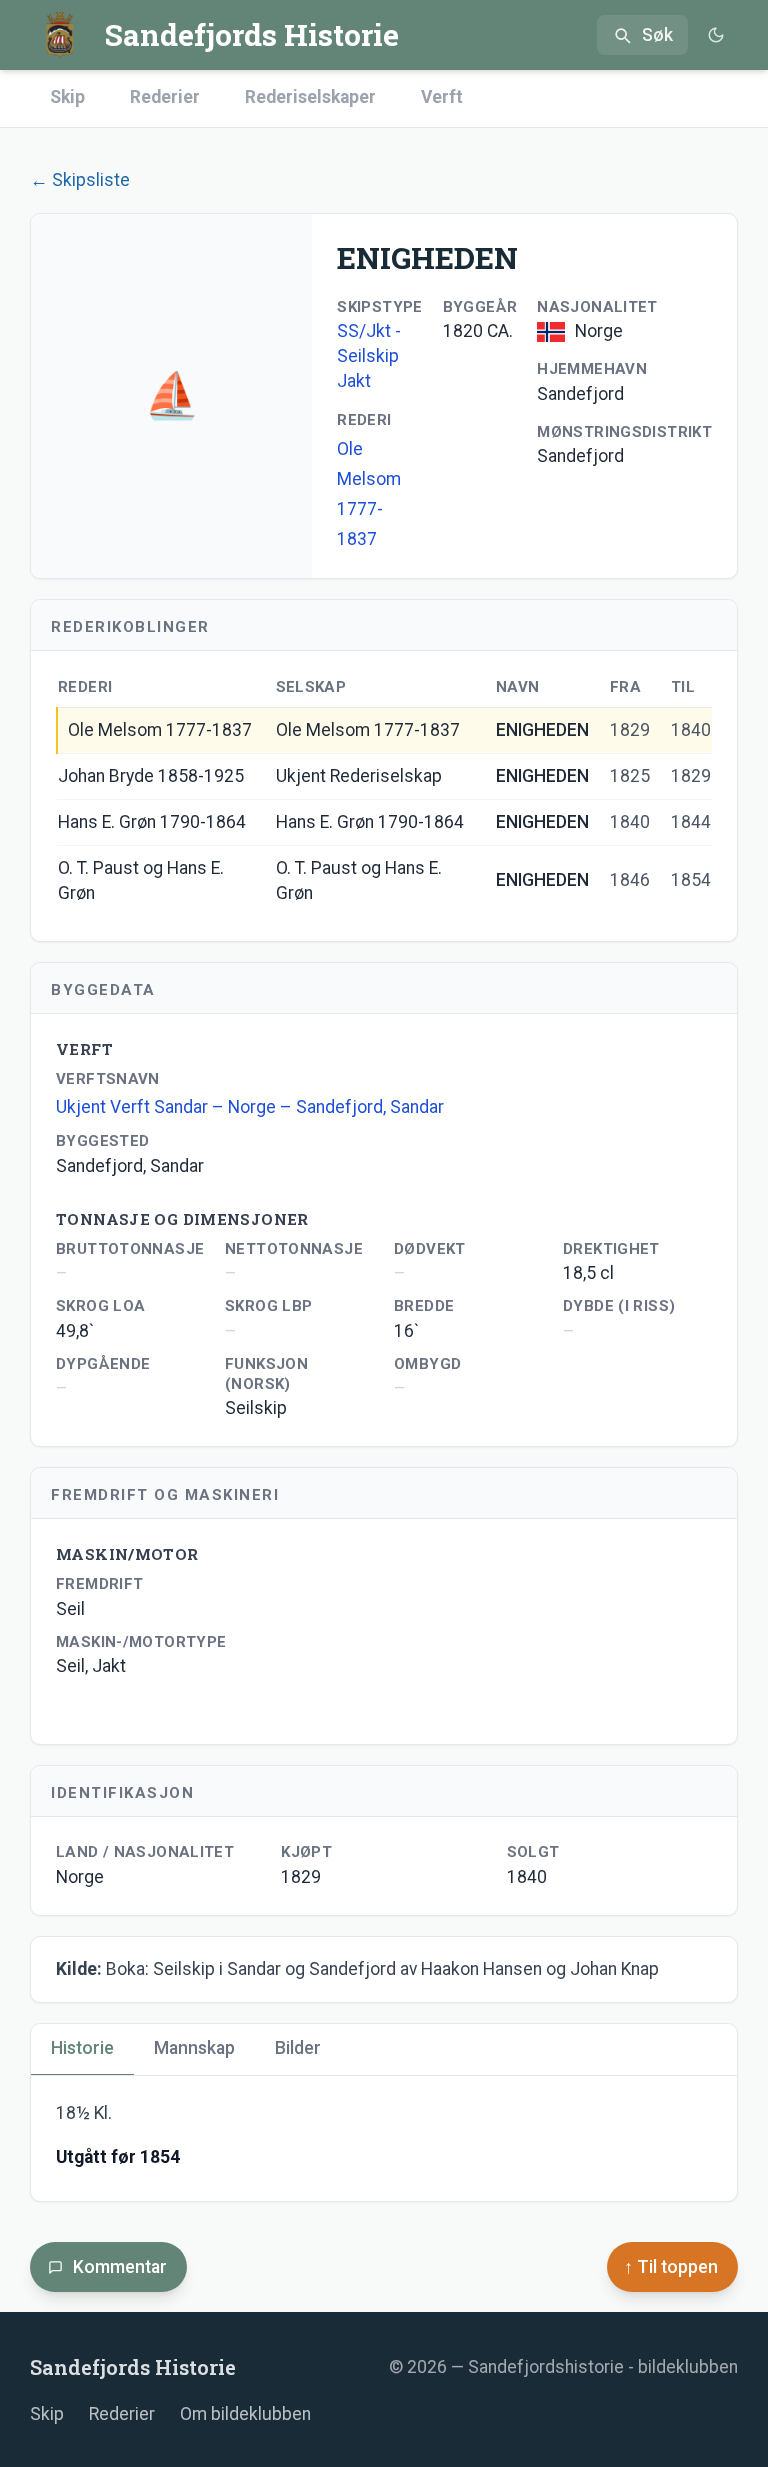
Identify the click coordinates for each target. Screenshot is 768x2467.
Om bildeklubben (245, 2414)
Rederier (165, 97)
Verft (442, 97)
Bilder (298, 2048)
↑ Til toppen (671, 2267)
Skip (67, 97)
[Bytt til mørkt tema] (715, 35)
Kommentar (120, 2267)
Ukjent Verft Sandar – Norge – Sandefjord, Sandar (250, 1107)
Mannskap (194, 2048)
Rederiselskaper (310, 97)
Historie (82, 2048)
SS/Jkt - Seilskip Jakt (369, 356)
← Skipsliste (80, 180)
